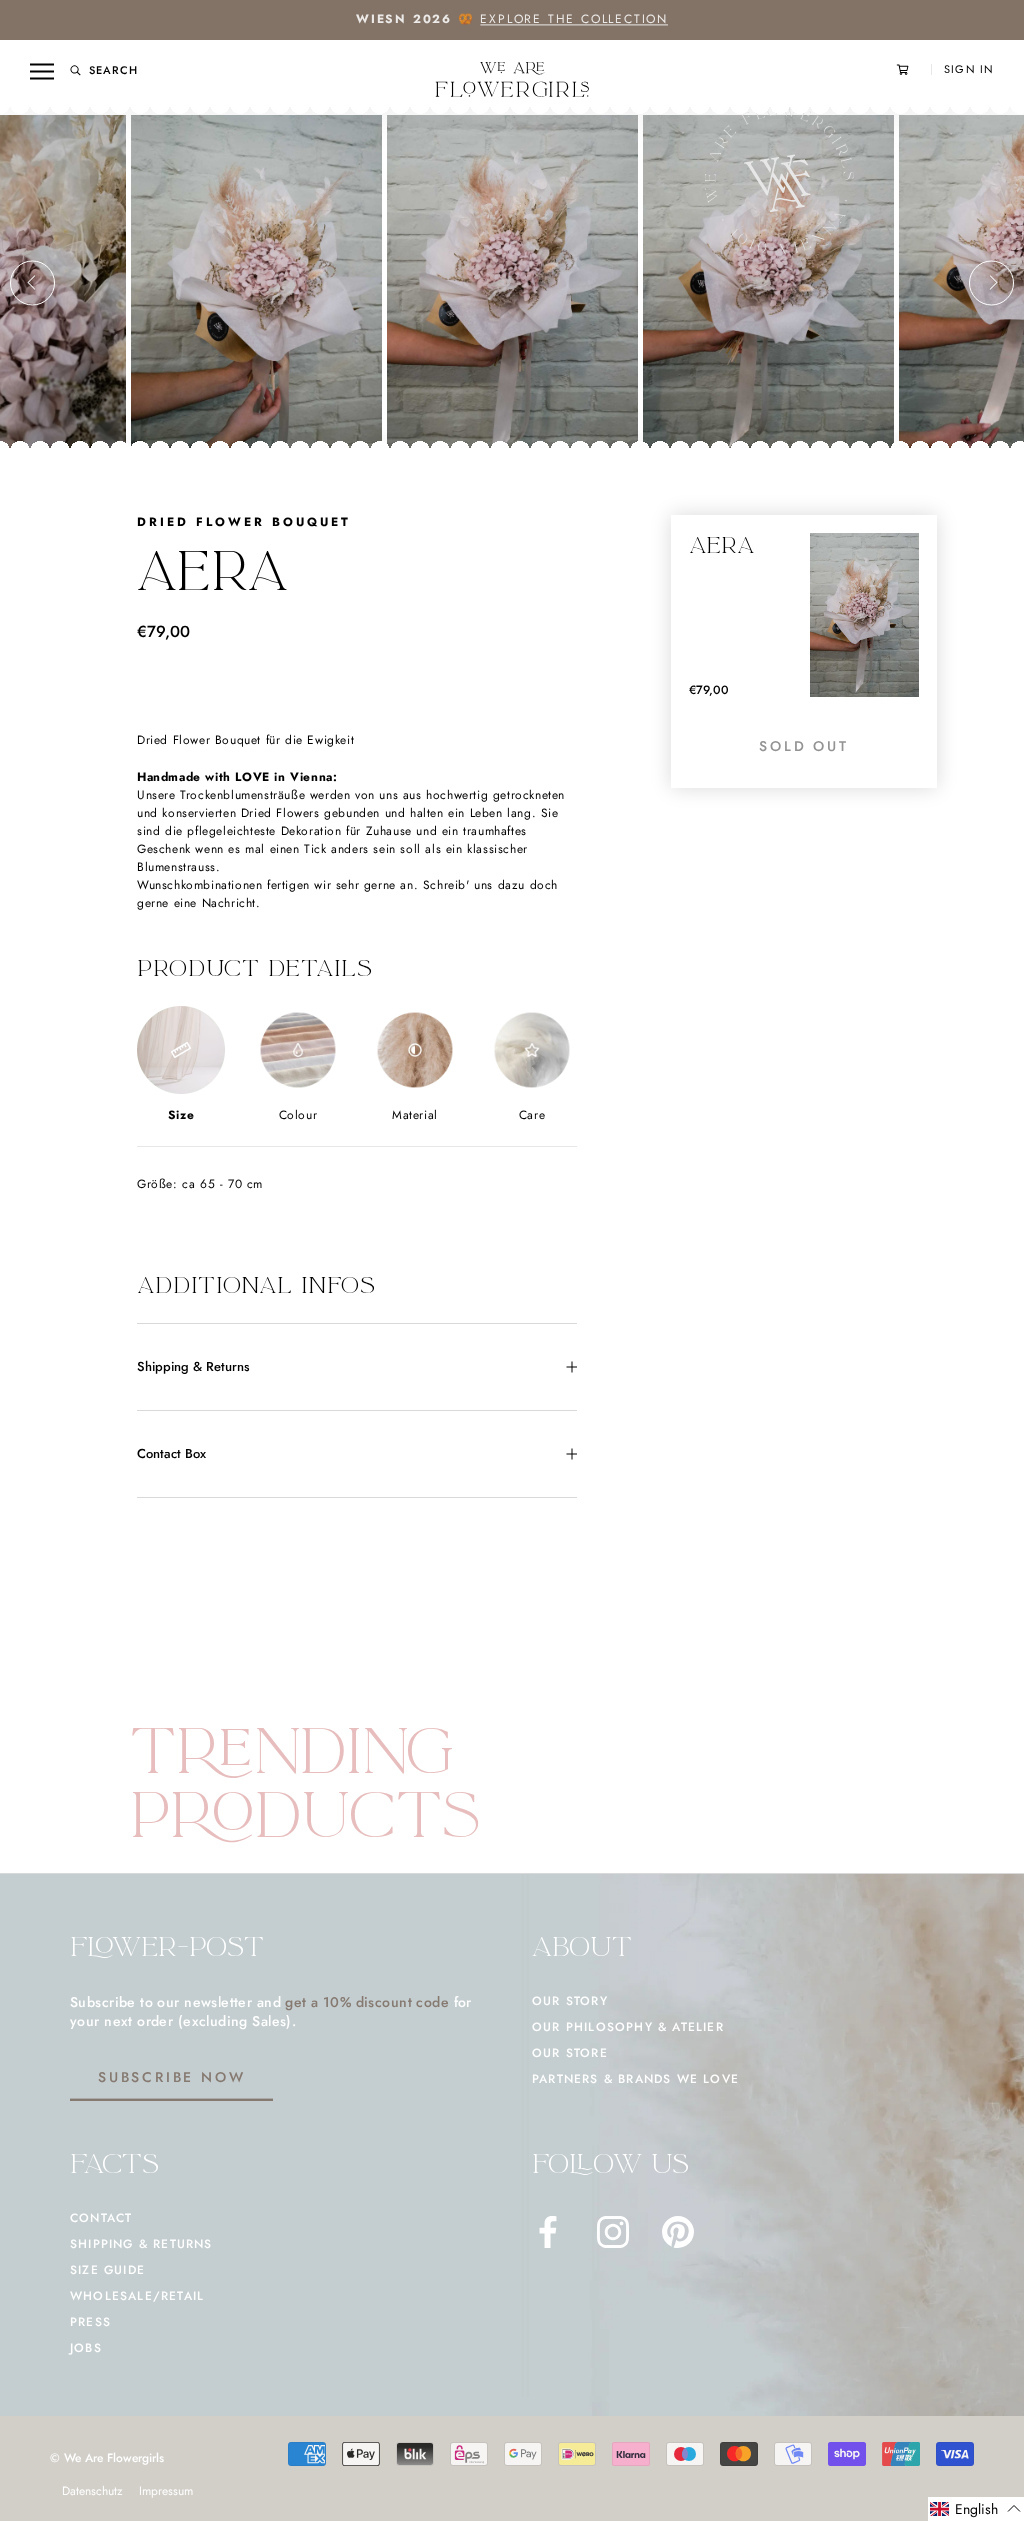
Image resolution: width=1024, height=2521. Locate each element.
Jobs (86, 2348)
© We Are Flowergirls (107, 2458)
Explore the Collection (574, 19)
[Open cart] (914, 69)
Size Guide (107, 2270)
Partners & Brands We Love (635, 2079)
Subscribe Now (171, 2077)
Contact (101, 2218)
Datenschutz (92, 2491)
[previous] (32, 282)
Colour (298, 1115)
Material (415, 1115)
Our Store (570, 2053)
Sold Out (803, 746)
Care (532, 1115)
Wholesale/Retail (137, 2296)
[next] (991, 282)
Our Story (570, 2001)
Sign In (969, 69)
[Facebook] (548, 2232)
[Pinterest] (678, 2232)
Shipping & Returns (193, 1366)
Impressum (166, 2491)
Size (181, 1115)
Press (90, 2322)
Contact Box (171, 1453)
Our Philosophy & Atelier (628, 2027)
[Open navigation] (42, 71)
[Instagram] (613, 2232)
